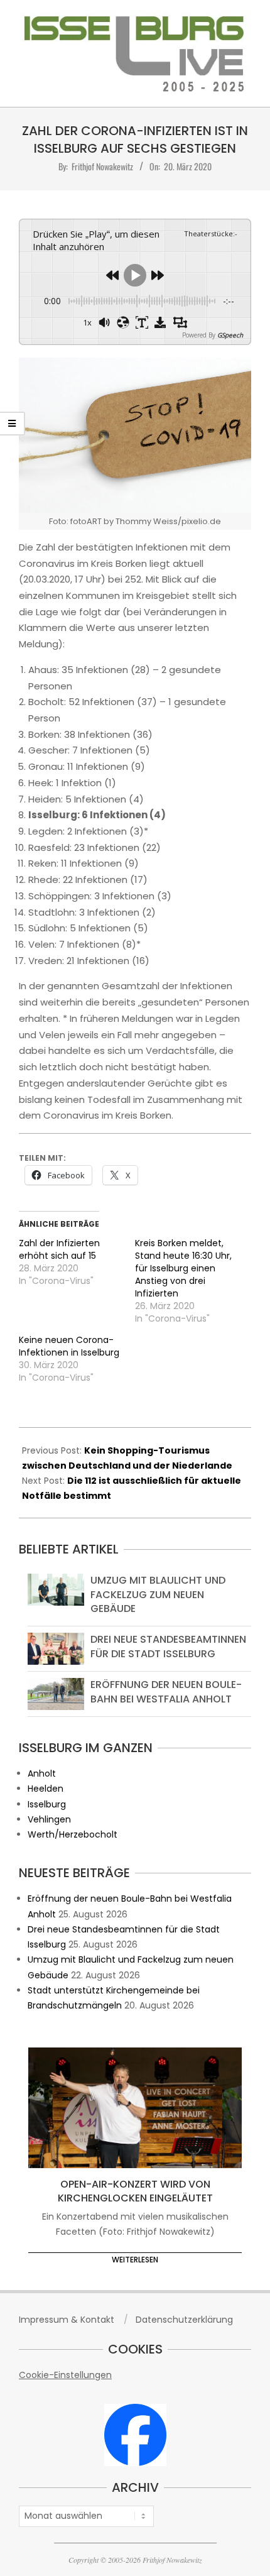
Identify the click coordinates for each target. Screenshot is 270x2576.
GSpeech (230, 335)
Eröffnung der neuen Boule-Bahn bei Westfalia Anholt (166, 1691)
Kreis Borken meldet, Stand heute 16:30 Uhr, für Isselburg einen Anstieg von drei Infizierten (183, 1268)
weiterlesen (135, 2260)
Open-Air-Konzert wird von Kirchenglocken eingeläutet (135, 2191)
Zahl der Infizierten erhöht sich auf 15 (59, 1249)
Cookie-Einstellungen (65, 2375)
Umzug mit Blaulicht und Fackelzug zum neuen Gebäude (158, 1594)
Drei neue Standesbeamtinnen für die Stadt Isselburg (168, 1646)
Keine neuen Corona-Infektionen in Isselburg (69, 1346)
